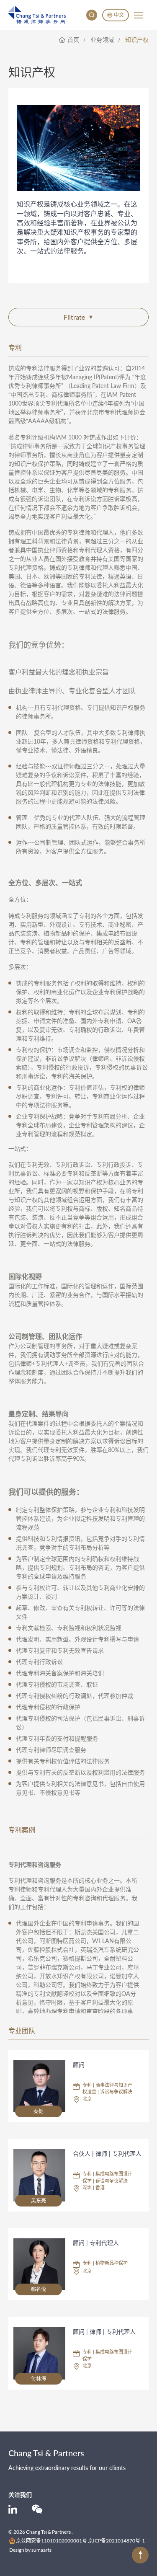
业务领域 (102, 40)
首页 (73, 40)
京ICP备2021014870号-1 (116, 2541)
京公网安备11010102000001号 (51, 2541)
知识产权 (137, 40)
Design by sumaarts (30, 2550)
